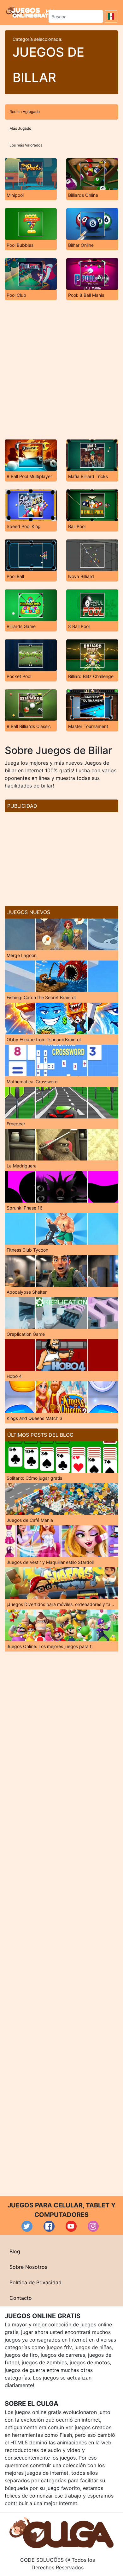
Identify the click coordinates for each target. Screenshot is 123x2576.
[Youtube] (71, 2226)
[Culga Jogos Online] (61, 2532)
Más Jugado (20, 128)
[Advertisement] (61, 370)
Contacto (21, 2298)
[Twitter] (27, 2226)
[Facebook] (49, 2226)
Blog (15, 2251)
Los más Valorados (26, 145)
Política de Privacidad (35, 2282)
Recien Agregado (25, 112)
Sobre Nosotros (28, 2267)
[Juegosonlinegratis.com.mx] (30, 12)
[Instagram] (93, 2226)
